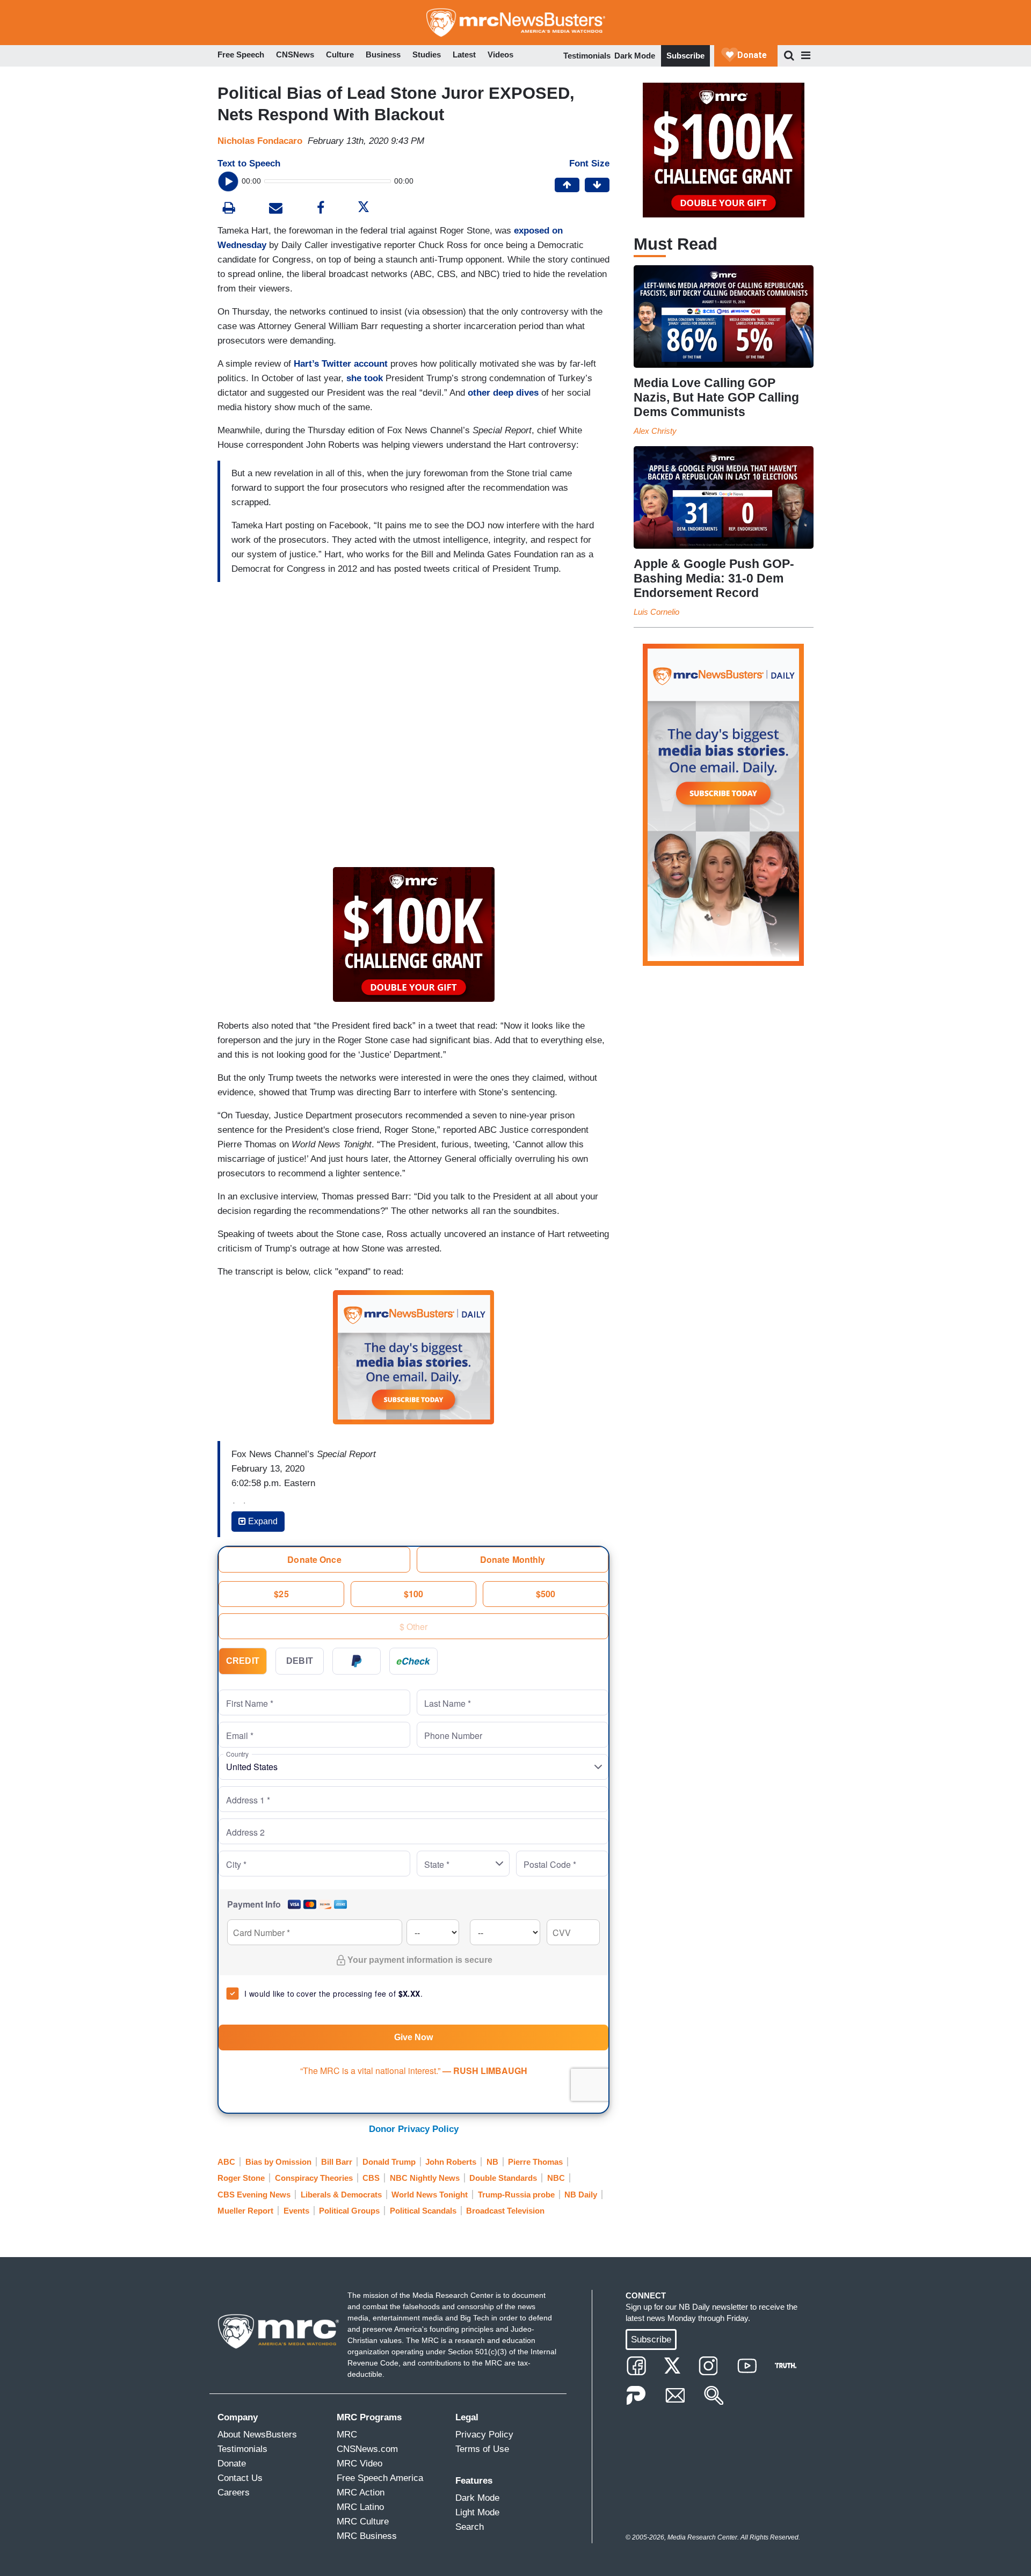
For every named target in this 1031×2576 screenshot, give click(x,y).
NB (492, 2162)
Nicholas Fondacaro (260, 141)
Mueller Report (245, 2211)
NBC (556, 2178)
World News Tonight (430, 2195)
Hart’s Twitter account (341, 364)
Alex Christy (655, 431)
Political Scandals (423, 2211)
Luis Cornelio (656, 612)
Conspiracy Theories (314, 2178)
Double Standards (503, 2178)
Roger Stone (241, 2178)
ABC (226, 2162)
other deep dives (503, 393)
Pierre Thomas (535, 2162)
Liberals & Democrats (341, 2195)
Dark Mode (635, 56)
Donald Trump (389, 2162)
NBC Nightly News (425, 2178)
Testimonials (587, 56)
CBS (371, 2178)
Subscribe (685, 56)
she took (365, 378)
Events (296, 2211)
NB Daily (581, 2195)
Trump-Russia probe (516, 2195)
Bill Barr (337, 2162)
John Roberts (451, 2162)
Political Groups (349, 2211)
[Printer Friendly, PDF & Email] (276, 209)
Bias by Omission (278, 2162)
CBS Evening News (254, 2195)
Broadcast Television (505, 2211)
